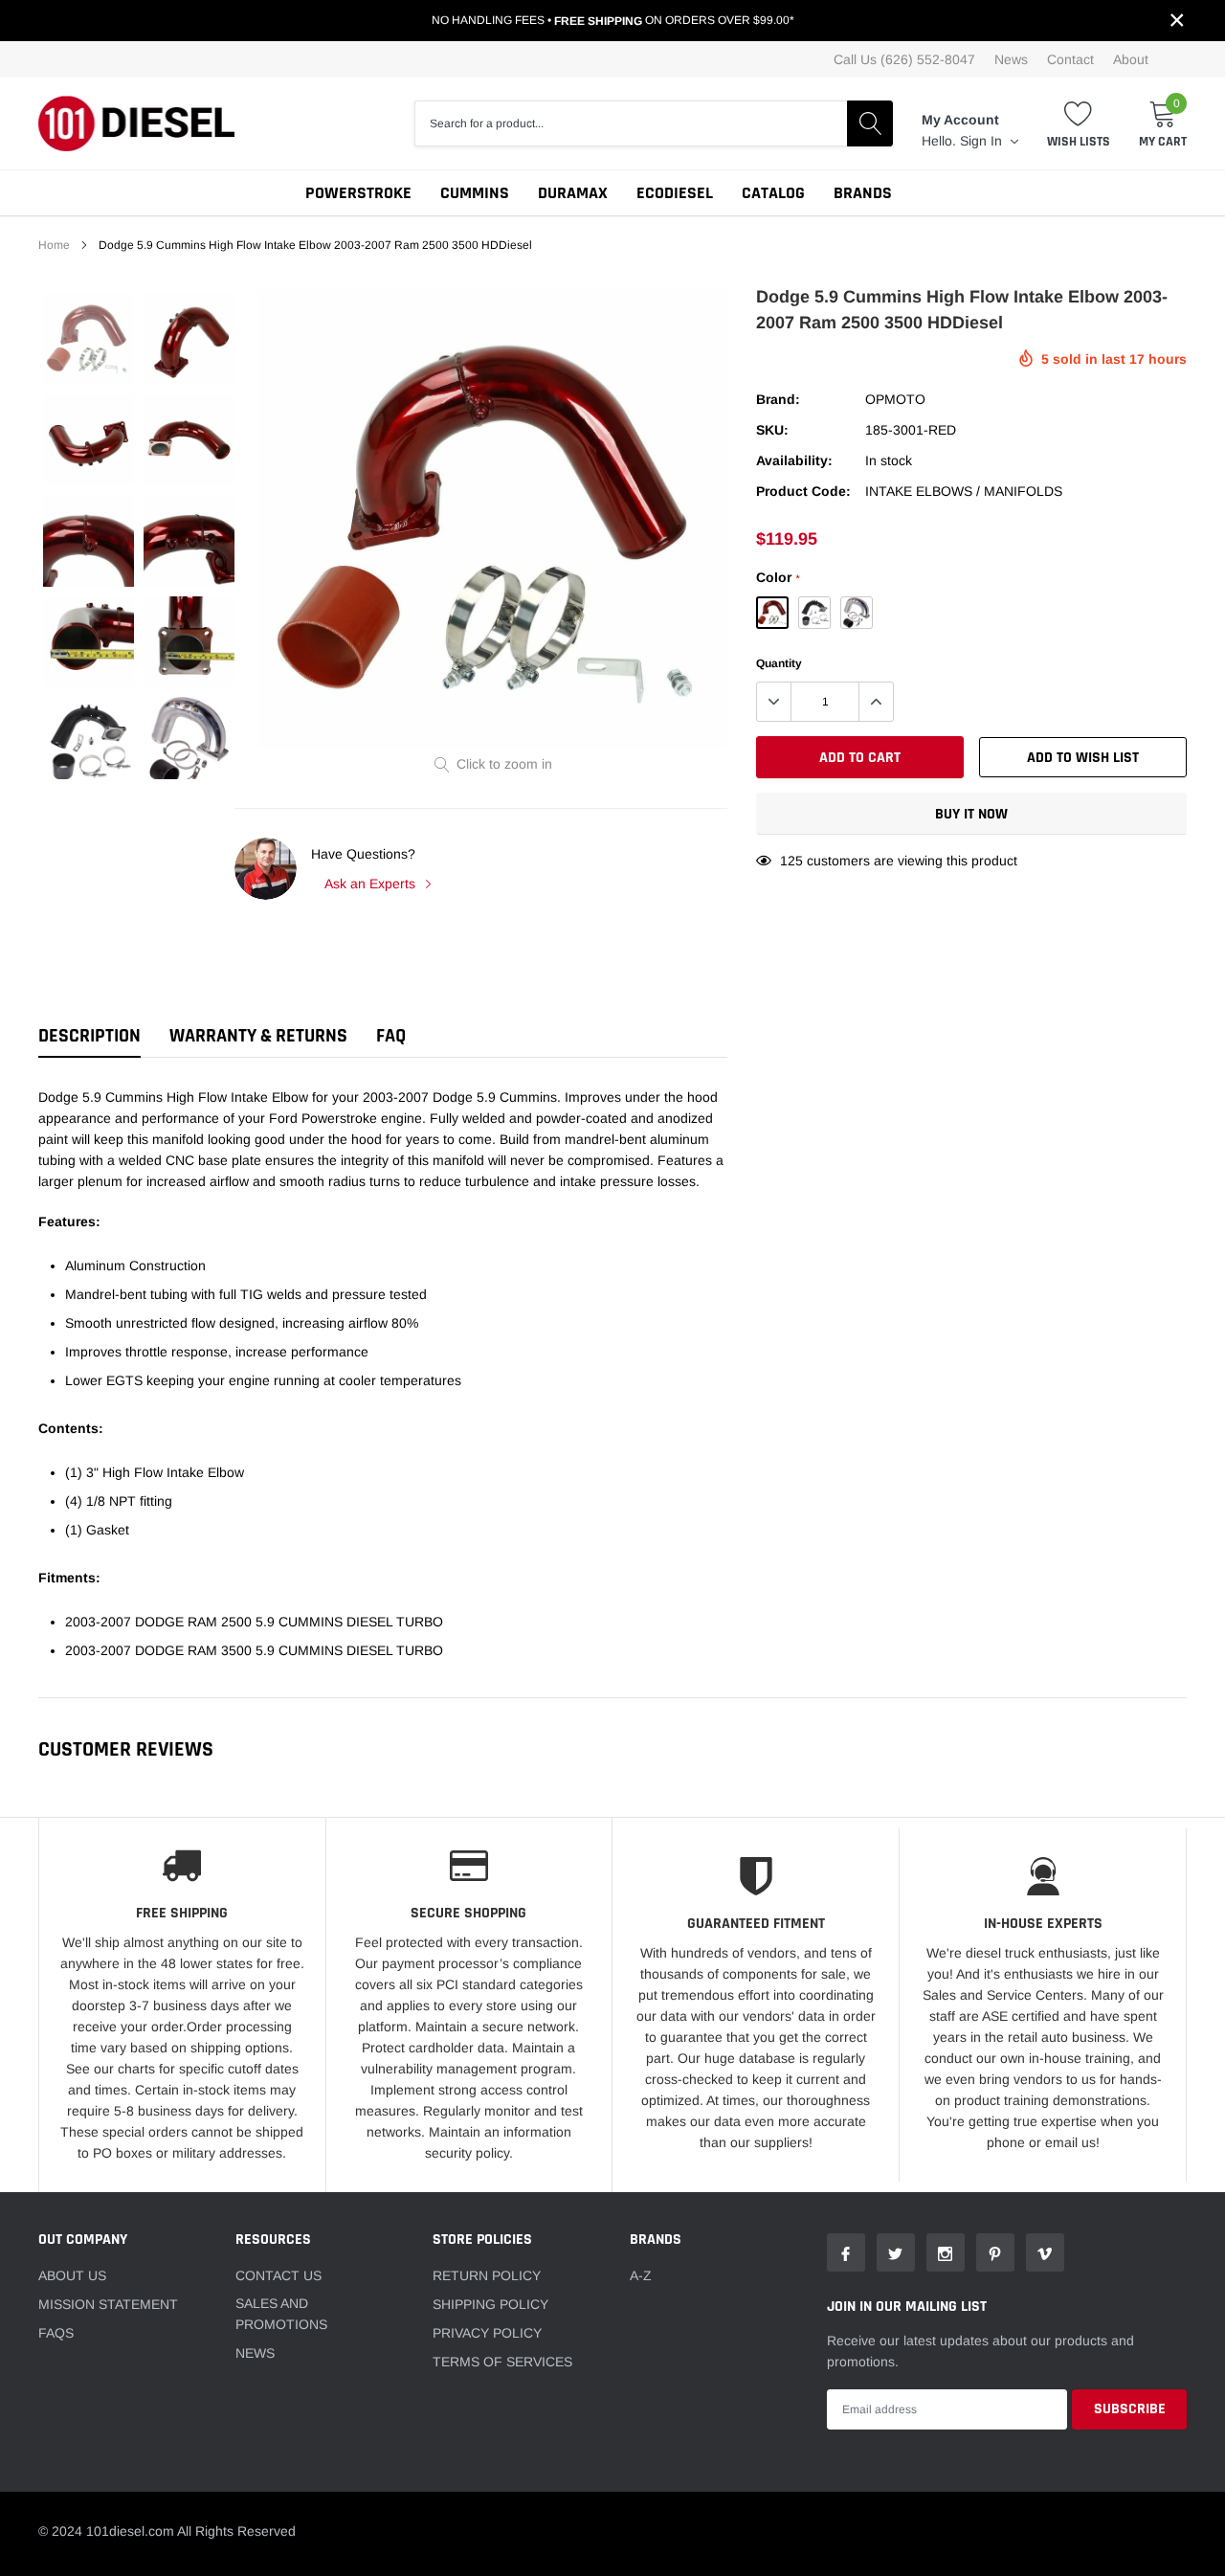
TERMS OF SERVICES (502, 2362)
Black (814, 613)
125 (791, 861)
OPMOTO (895, 399)
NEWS (255, 2353)
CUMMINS (475, 193)
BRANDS (863, 193)
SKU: (772, 430)
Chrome (857, 613)
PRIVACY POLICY (487, 2333)
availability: (794, 460)
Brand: (778, 399)
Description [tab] (89, 1036)
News (1011, 59)
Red (772, 613)
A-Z (641, 2275)
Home (54, 245)
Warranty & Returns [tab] (258, 1036)
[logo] (136, 123)
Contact (1070, 59)
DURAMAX (573, 193)
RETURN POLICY (487, 2275)
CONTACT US (278, 2275)
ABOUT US (72, 2275)
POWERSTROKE (358, 193)
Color (778, 577)
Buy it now (971, 814)
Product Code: (803, 491)
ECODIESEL (675, 193)
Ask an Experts (372, 884)
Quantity (779, 663)
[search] (870, 123)
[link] (89, 339)
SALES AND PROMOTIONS (281, 2314)
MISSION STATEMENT (108, 2304)
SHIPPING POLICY (490, 2304)
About (1131, 59)
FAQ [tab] (391, 1036)
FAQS (56, 2333)
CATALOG (773, 193)
